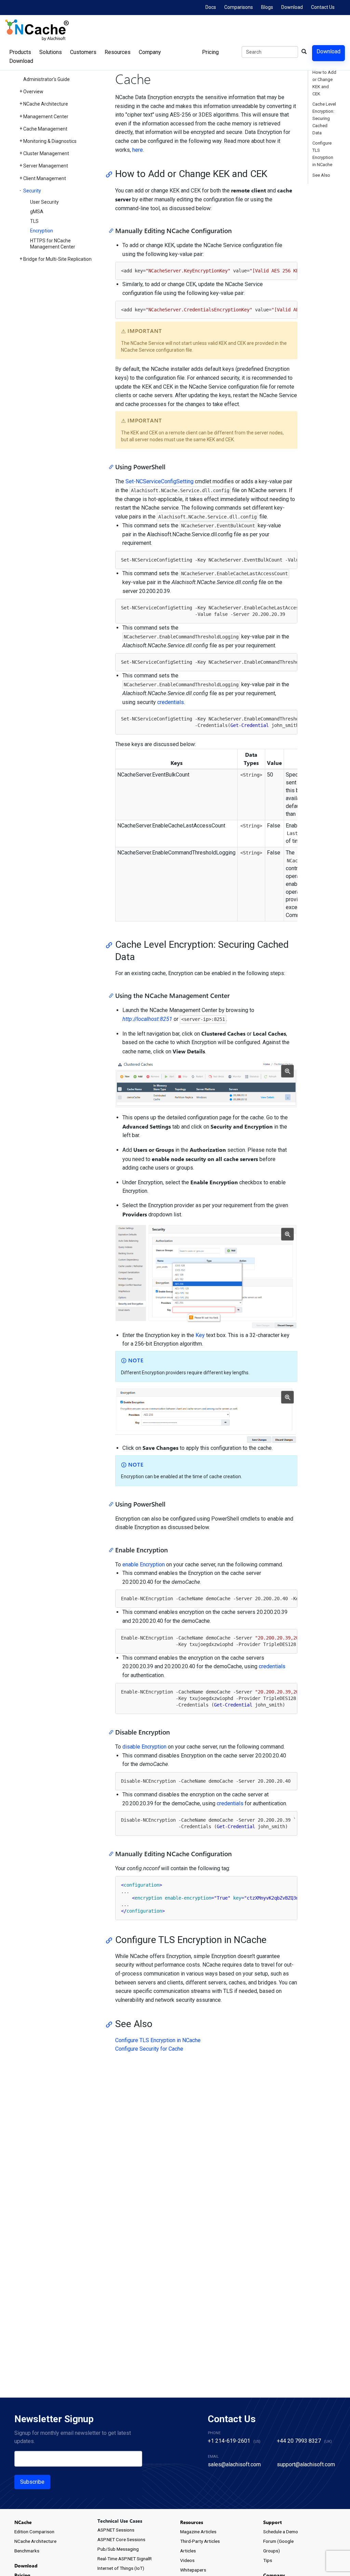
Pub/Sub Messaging (118, 2549)
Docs (211, 7)
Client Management (45, 178)
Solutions (51, 52)
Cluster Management (46, 153)
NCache (23, 2522)
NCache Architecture (46, 104)
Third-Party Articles (200, 2541)
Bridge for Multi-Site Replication (57, 259)
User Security (44, 202)
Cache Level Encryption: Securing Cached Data (324, 118)
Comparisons (239, 7)
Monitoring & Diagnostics (50, 141)
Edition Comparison (34, 2532)
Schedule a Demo (281, 2532)
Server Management (46, 166)
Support (272, 2522)
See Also (321, 175)
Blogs (267, 7)
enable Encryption (144, 1565)
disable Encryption (144, 1747)
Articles (188, 2551)
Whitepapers (193, 2570)
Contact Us (323, 7)
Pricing (210, 52)
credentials (171, 702)
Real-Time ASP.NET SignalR (125, 2559)
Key (200, 1335)
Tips (268, 2560)
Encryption (42, 231)
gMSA (37, 212)
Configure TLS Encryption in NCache (158, 2040)
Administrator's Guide (46, 79)
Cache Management (45, 129)
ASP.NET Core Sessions (121, 2539)
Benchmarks (27, 2551)
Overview (33, 92)
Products (20, 52)
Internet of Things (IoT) (121, 2568)
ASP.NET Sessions (116, 2530)
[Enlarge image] (287, 1071)
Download (292, 7)
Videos (187, 2560)
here (138, 150)
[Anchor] (111, 174)
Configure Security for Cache (149, 2049)
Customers (83, 52)
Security (32, 191)
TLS (34, 221)
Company (150, 52)
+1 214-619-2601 (229, 2441)
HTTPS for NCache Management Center (53, 244)
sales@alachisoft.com (234, 2464)
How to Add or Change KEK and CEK (324, 83)
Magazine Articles (198, 2532)
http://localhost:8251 (147, 1019)
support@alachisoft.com (306, 2464)
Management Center (46, 117)
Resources (118, 52)
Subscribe (32, 2482)
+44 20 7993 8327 (299, 2441)
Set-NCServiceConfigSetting (159, 481)
